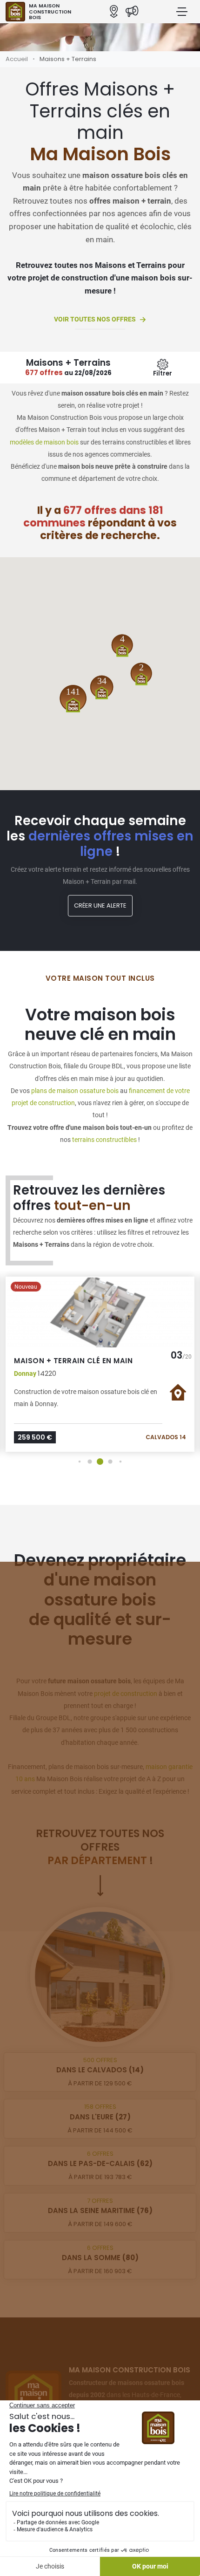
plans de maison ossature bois (75, 1091)
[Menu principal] (182, 12)
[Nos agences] (114, 12)
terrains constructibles (104, 1140)
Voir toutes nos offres (95, 319)
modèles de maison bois (44, 442)
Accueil (17, 59)
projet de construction (126, 1694)
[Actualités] (132, 12)
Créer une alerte (100, 905)
